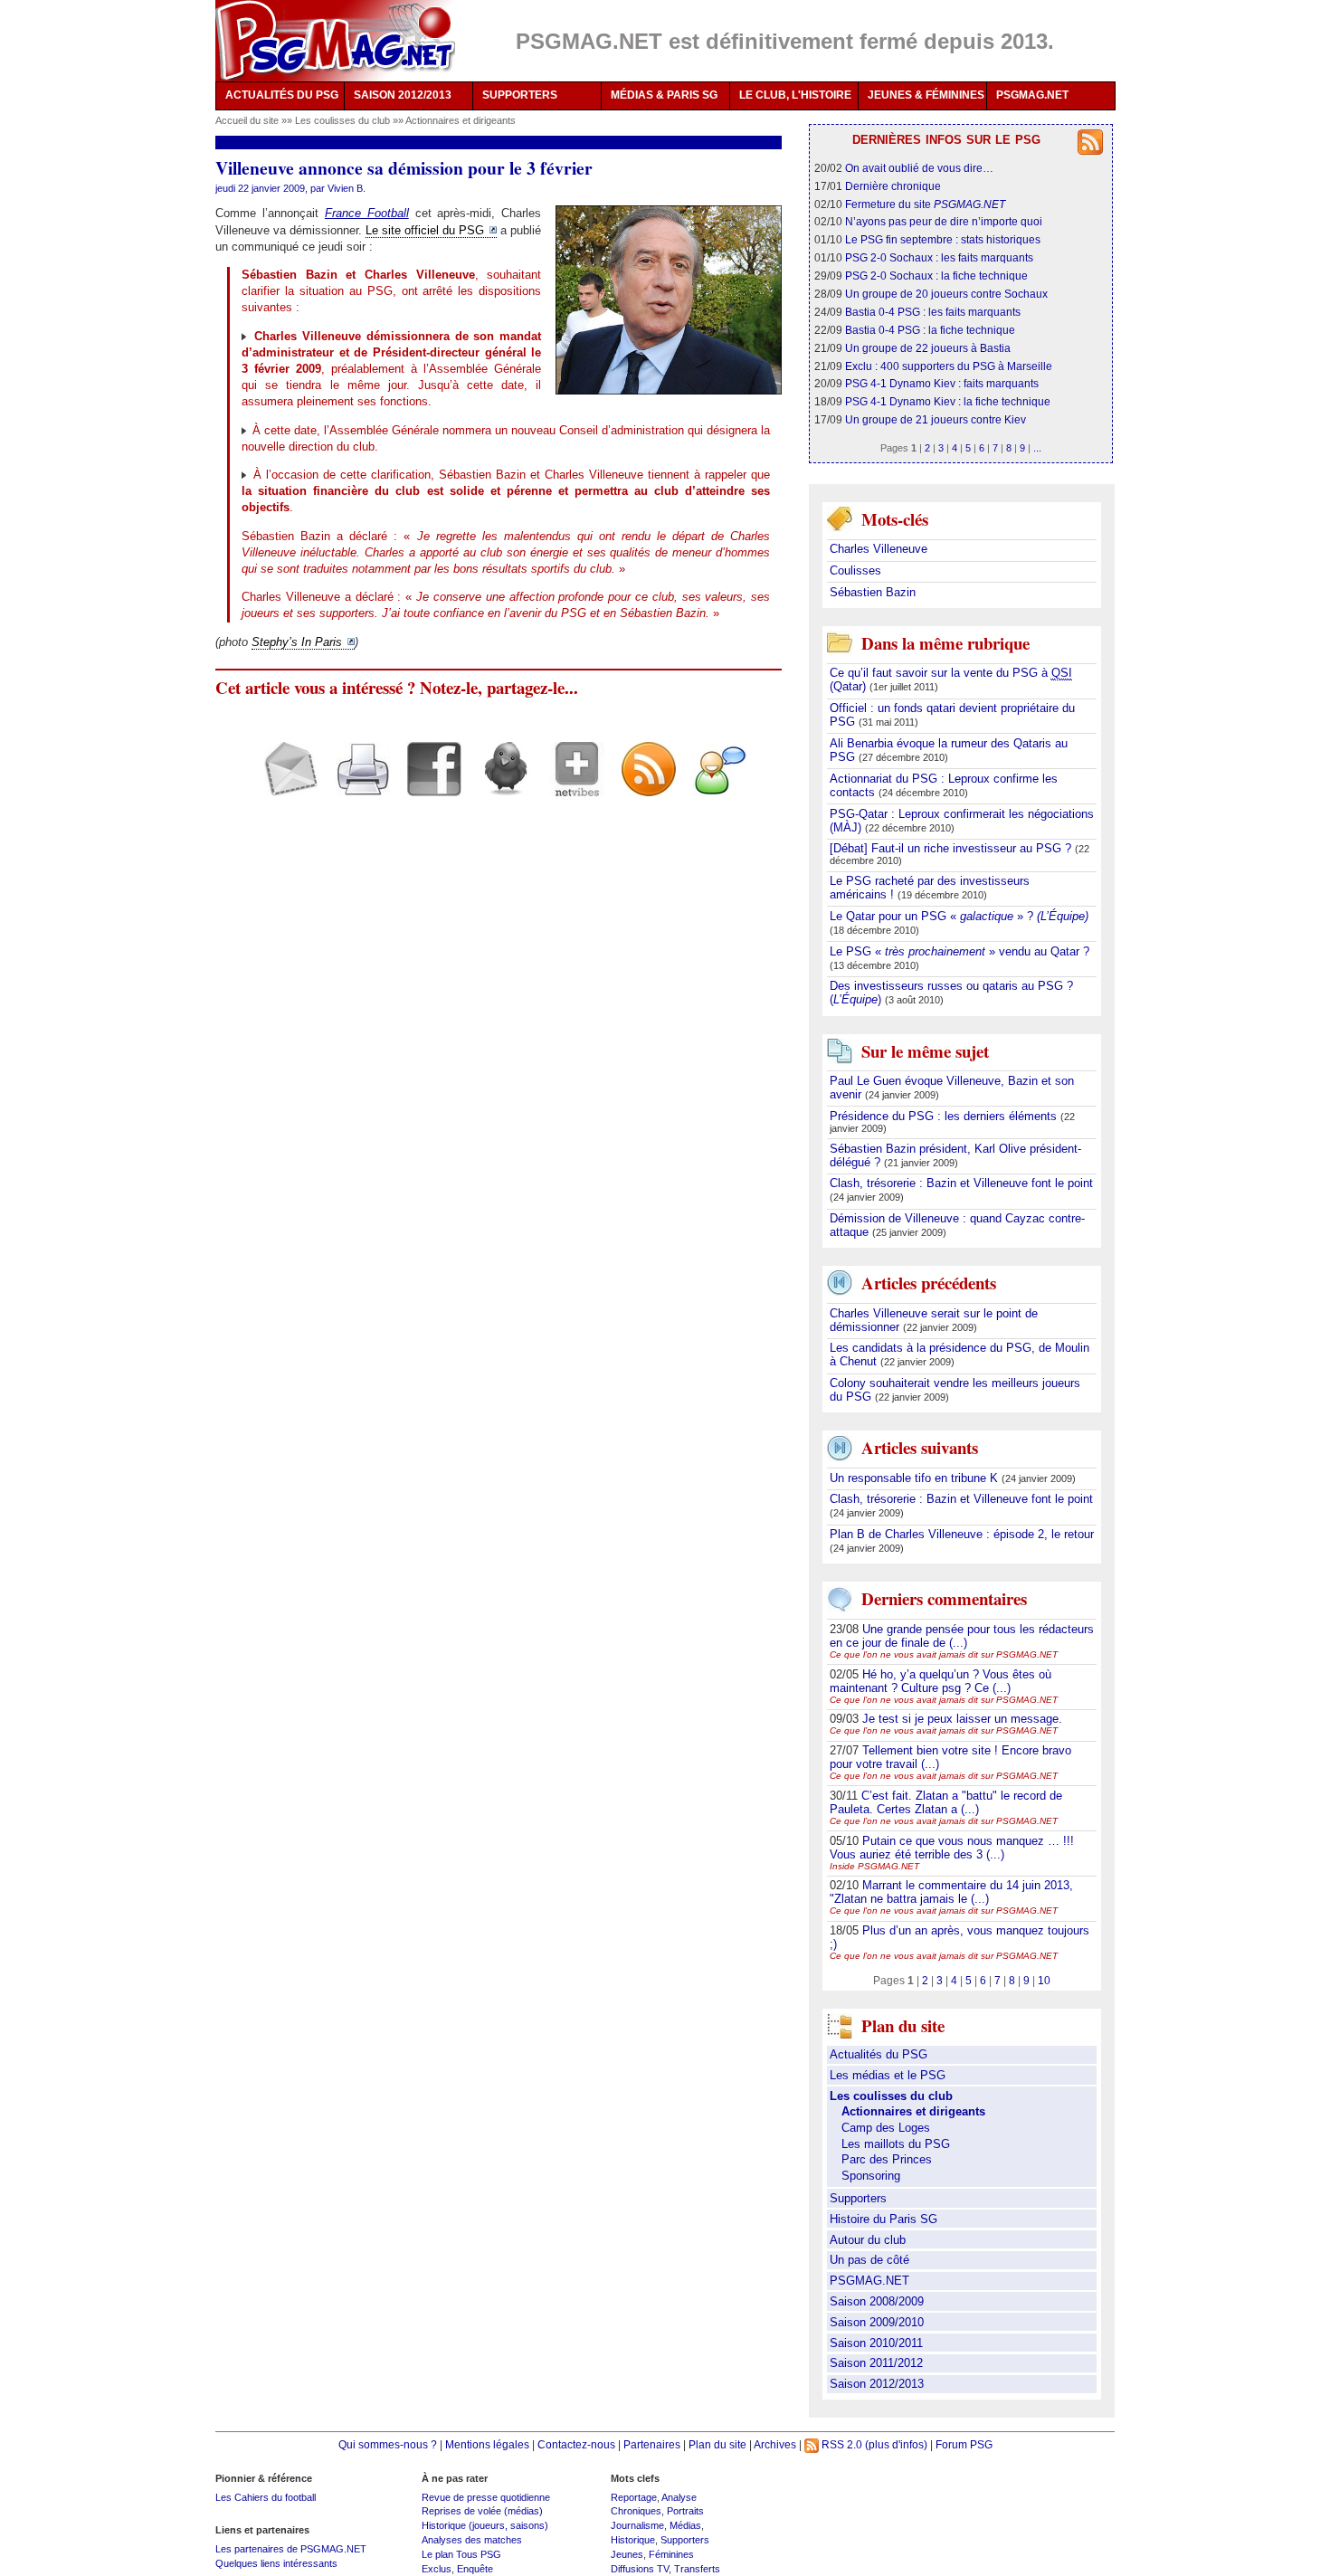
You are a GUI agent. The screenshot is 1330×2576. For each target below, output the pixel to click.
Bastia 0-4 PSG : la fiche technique (930, 330)
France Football (367, 213)
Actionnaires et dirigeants (461, 120)
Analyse (679, 2497)
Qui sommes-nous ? (388, 2444)
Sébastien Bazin (873, 592)
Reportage (634, 2497)
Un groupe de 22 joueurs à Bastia (928, 348)
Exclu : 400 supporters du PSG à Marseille (949, 366)
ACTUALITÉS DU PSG (282, 95)
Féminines (671, 2554)
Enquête (475, 2569)
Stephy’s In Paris (297, 642)
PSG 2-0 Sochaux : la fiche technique (936, 276)
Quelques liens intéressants (276, 2563)
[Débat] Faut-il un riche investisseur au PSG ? (952, 848)
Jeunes (627, 2554)
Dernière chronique (893, 186)
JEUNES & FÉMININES (926, 95)
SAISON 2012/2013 (403, 95)
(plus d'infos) (896, 2444)
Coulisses (855, 570)
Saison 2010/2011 (876, 2343)
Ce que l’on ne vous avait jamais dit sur (944, 1654)
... (1037, 448)
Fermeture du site (925, 204)
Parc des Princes (887, 2159)
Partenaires (652, 2444)
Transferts (697, 2569)
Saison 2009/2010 (877, 2322)
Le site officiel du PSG (425, 230)
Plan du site (717, 2444)
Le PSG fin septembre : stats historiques (943, 239)
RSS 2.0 (841, 2444)
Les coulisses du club (344, 120)
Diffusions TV (640, 2569)
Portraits (685, 2511)
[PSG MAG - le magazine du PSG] (335, 41)
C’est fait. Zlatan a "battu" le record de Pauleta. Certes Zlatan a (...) (946, 1802)
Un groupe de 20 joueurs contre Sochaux (946, 294)
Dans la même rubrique (945, 643)
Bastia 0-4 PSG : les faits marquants (933, 312)
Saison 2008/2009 (877, 2301)
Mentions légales (487, 2444)
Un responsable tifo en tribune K (916, 1478)
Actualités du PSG (879, 2054)
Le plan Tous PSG (461, 2554)
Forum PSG (964, 2444)
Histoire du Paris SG (883, 2219)
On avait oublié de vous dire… (919, 168)
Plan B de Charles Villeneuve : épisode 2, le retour (962, 1534)
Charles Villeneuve (879, 549)
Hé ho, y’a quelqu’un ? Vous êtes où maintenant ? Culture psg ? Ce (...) (940, 1681)
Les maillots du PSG (896, 2144)
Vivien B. (347, 188)
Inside (874, 1866)
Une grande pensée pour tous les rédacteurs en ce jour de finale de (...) (962, 1636)
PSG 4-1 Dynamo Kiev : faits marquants (942, 383)
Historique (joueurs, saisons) (485, 2525)
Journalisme (637, 2525)
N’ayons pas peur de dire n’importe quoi (944, 221)
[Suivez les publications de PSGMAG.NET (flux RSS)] (642, 784)
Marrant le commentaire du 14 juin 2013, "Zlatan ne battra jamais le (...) (951, 1892)
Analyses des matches (472, 2540)
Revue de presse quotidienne (486, 2497)
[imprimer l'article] (356, 784)
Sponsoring (871, 2176)
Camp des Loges (886, 2128)
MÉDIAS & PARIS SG (664, 95)
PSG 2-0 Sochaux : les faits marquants (939, 257)
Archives (775, 2444)
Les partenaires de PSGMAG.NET (291, 2549)
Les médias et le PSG (888, 2075)
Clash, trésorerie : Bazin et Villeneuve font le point (961, 1183)
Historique (633, 2540)
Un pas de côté (869, 2260)
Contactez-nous (576, 2444)
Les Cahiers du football (266, 2497)
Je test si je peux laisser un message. (962, 1719)
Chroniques (636, 2511)
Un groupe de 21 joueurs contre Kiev (936, 419)
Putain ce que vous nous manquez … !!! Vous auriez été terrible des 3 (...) (952, 1848)
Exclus (437, 2569)
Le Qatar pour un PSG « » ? (959, 916)
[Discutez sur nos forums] (713, 784)
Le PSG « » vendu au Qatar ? (959, 951)
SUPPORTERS (520, 95)
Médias (685, 2525)
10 (1044, 1980)
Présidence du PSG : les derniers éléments (945, 1116)
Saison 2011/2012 (876, 2363)
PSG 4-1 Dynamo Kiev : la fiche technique (948, 401)
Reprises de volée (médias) (482, 2511)
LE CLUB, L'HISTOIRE (795, 95)
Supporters (858, 2198)
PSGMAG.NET (1032, 95)
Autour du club (868, 2240)
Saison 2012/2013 (877, 2384)
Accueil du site (247, 120)
